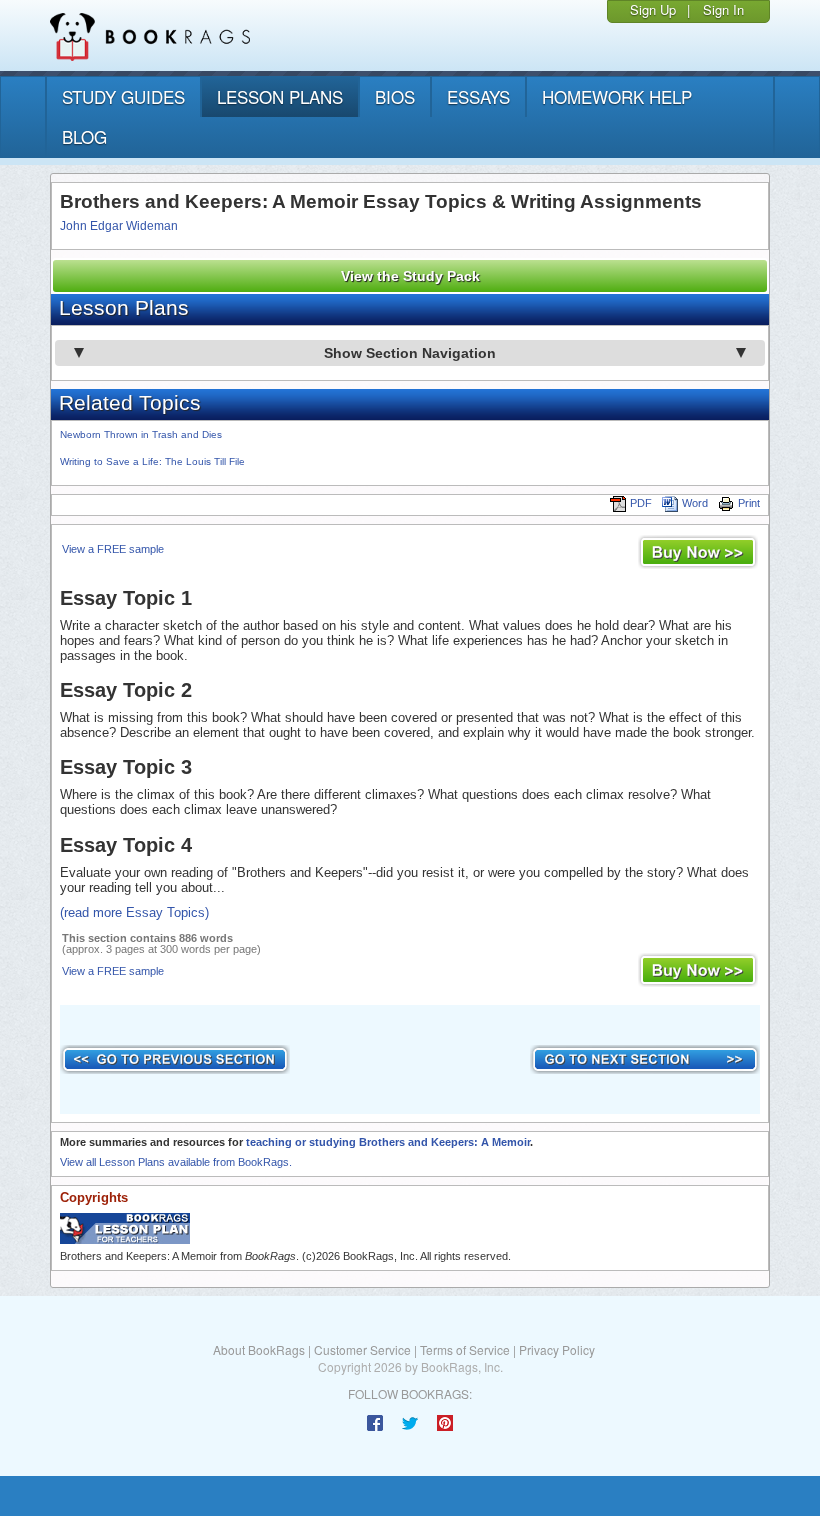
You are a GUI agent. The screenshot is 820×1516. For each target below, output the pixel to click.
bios (395, 96)
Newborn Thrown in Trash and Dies (141, 434)
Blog (84, 136)
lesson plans (280, 96)
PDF (641, 503)
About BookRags (259, 1349)
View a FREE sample (113, 549)
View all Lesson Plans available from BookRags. (176, 1162)
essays (478, 96)
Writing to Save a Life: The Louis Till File (152, 461)
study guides (123, 96)
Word (695, 503)
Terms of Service (465, 1349)
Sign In (723, 9)
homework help (617, 96)
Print (749, 503)
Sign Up (653, 9)
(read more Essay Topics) (134, 912)
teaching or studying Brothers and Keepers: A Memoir (388, 1142)
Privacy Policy (557, 1349)
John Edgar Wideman (119, 226)
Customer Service (362, 1349)
